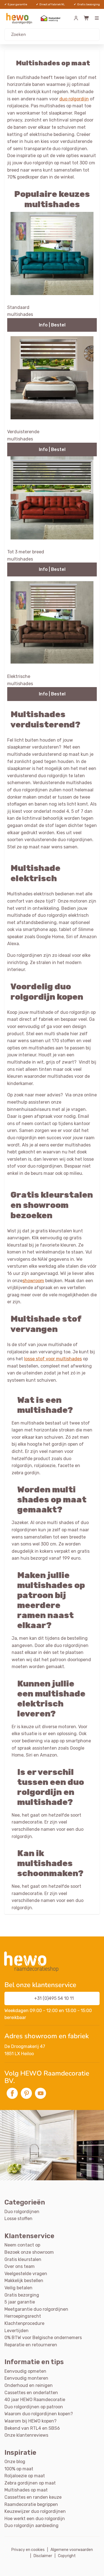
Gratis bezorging (22, 2295)
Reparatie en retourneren (31, 2345)
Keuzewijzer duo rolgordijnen (35, 2511)
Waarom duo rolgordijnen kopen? (39, 2414)
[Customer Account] (76, 18)
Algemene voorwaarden (72, 2550)
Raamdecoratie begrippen (31, 2504)
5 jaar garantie (20, 2302)
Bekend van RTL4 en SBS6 (32, 2428)
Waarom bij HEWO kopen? (31, 2421)
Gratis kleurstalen (23, 2259)
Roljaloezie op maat (25, 2476)
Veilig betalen (18, 2288)
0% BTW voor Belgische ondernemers (43, 2338)
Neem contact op (22, 2245)
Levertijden (17, 2331)
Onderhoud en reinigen (29, 2385)
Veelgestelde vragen (26, 2274)
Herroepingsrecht (23, 2316)
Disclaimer (43, 2556)
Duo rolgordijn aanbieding (31, 2526)
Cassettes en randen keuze (33, 2497)
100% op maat (19, 2469)
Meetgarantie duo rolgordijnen (36, 2309)
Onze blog (15, 2462)
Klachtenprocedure (24, 2323)
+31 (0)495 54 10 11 (54, 1998)
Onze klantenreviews (26, 2435)
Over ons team (20, 2266)
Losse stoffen (18, 2219)
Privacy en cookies (28, 2550)
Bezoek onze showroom (29, 2252)
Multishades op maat (26, 2490)
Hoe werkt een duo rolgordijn (35, 2519)
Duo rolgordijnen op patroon (34, 2407)
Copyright (67, 2556)
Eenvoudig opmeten (25, 2371)
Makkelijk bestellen (24, 2281)
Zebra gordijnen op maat (30, 2483)
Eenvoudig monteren (26, 2378)
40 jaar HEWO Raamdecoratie (35, 2400)
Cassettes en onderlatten (31, 2393)
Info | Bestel (52, 325)
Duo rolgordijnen (22, 2212)
